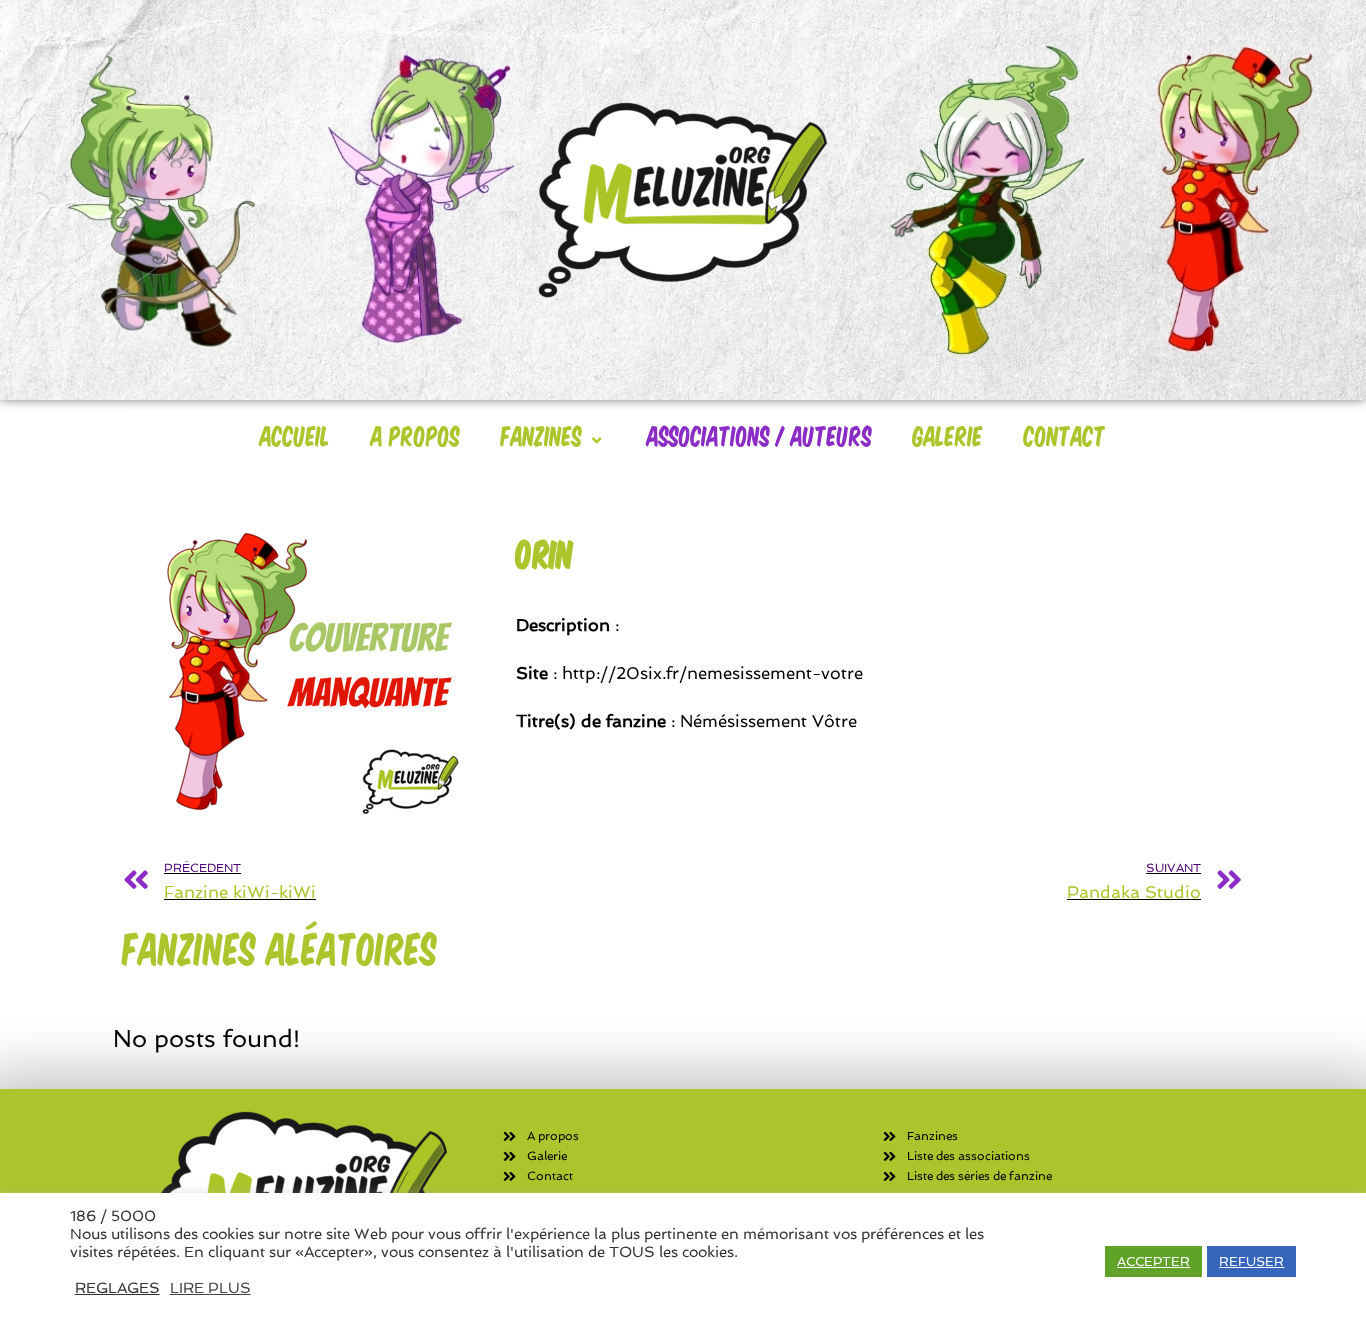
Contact (1065, 435)
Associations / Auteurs (759, 435)
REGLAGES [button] (117, 1287)
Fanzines (541, 435)
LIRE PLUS (210, 1287)
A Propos (415, 435)
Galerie (948, 435)
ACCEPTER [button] (1153, 1261)
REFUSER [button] (1251, 1261)
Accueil (295, 435)
